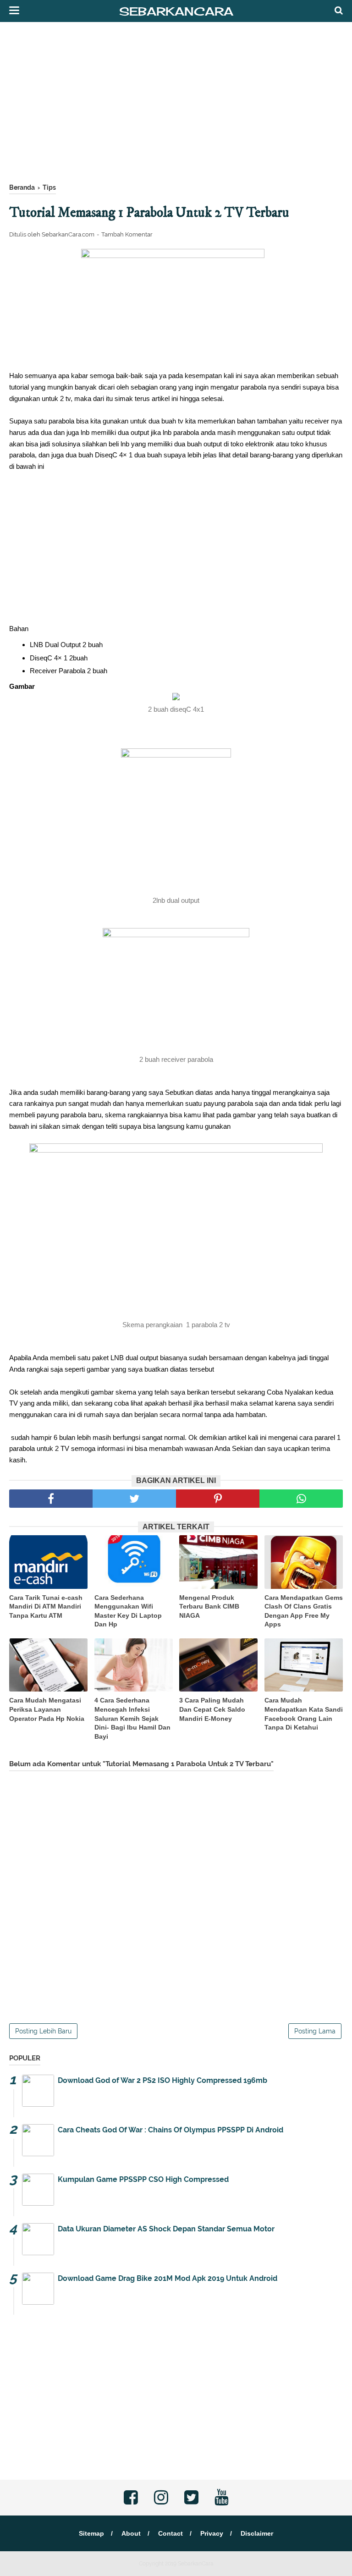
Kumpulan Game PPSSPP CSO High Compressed (143, 2179)
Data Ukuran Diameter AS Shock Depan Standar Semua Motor (166, 2229)
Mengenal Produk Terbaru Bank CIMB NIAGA (209, 1607)
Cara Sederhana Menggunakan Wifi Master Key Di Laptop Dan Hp (128, 1611)
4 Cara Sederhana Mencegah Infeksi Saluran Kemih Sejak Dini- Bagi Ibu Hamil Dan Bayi (132, 1718)
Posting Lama (315, 2031)
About (131, 2533)
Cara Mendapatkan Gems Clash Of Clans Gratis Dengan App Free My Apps (304, 1611)
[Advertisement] (176, 105)
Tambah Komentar (127, 234)
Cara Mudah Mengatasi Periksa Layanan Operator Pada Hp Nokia (47, 1709)
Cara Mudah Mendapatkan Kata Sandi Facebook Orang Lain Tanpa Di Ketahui (304, 1714)
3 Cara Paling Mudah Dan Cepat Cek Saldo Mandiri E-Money (212, 1709)
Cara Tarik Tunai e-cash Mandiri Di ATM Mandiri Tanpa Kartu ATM (46, 1607)
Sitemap (91, 2533)
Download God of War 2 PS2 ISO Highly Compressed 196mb (162, 2080)
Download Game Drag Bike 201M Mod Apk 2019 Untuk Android (168, 2278)
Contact (170, 2533)
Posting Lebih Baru (43, 2031)
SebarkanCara (176, 11)
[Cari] (339, 10)
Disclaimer (257, 2533)
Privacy (212, 2533)
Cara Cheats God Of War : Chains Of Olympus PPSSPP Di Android (170, 2130)
